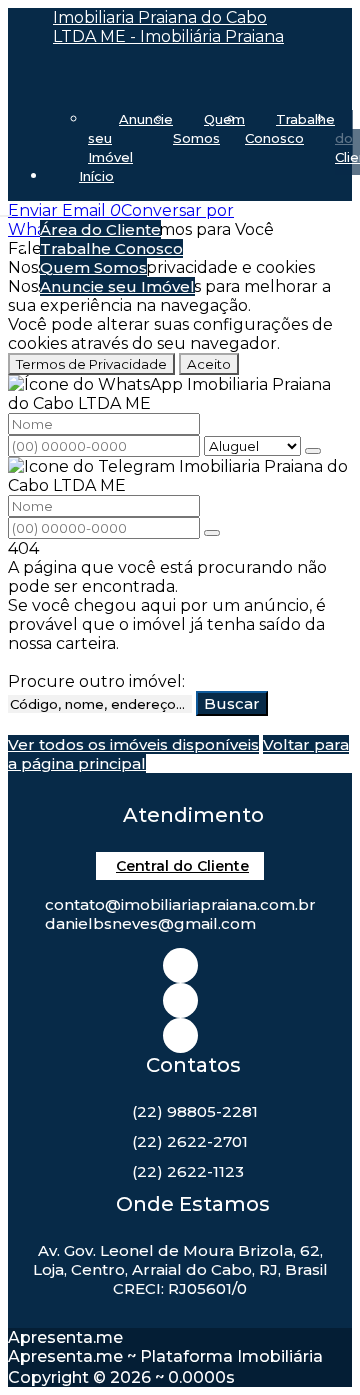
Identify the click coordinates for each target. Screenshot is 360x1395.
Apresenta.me (65, 1337)
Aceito (209, 364)
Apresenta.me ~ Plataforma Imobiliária (165, 1356)
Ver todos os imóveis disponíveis (133, 744)
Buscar (232, 703)
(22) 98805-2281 (195, 1111)
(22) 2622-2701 (190, 1141)
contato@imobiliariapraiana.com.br (180, 904)
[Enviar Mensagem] (212, 533)
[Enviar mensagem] (313, 451)
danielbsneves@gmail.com (150, 923)
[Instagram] (180, 965)
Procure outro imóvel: (96, 681)
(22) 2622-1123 (188, 1171)
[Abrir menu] (6, 210)
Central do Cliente (182, 866)
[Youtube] (180, 1035)
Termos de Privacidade (91, 364)
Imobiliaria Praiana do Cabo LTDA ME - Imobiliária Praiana (168, 27)
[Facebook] (180, 1000)
